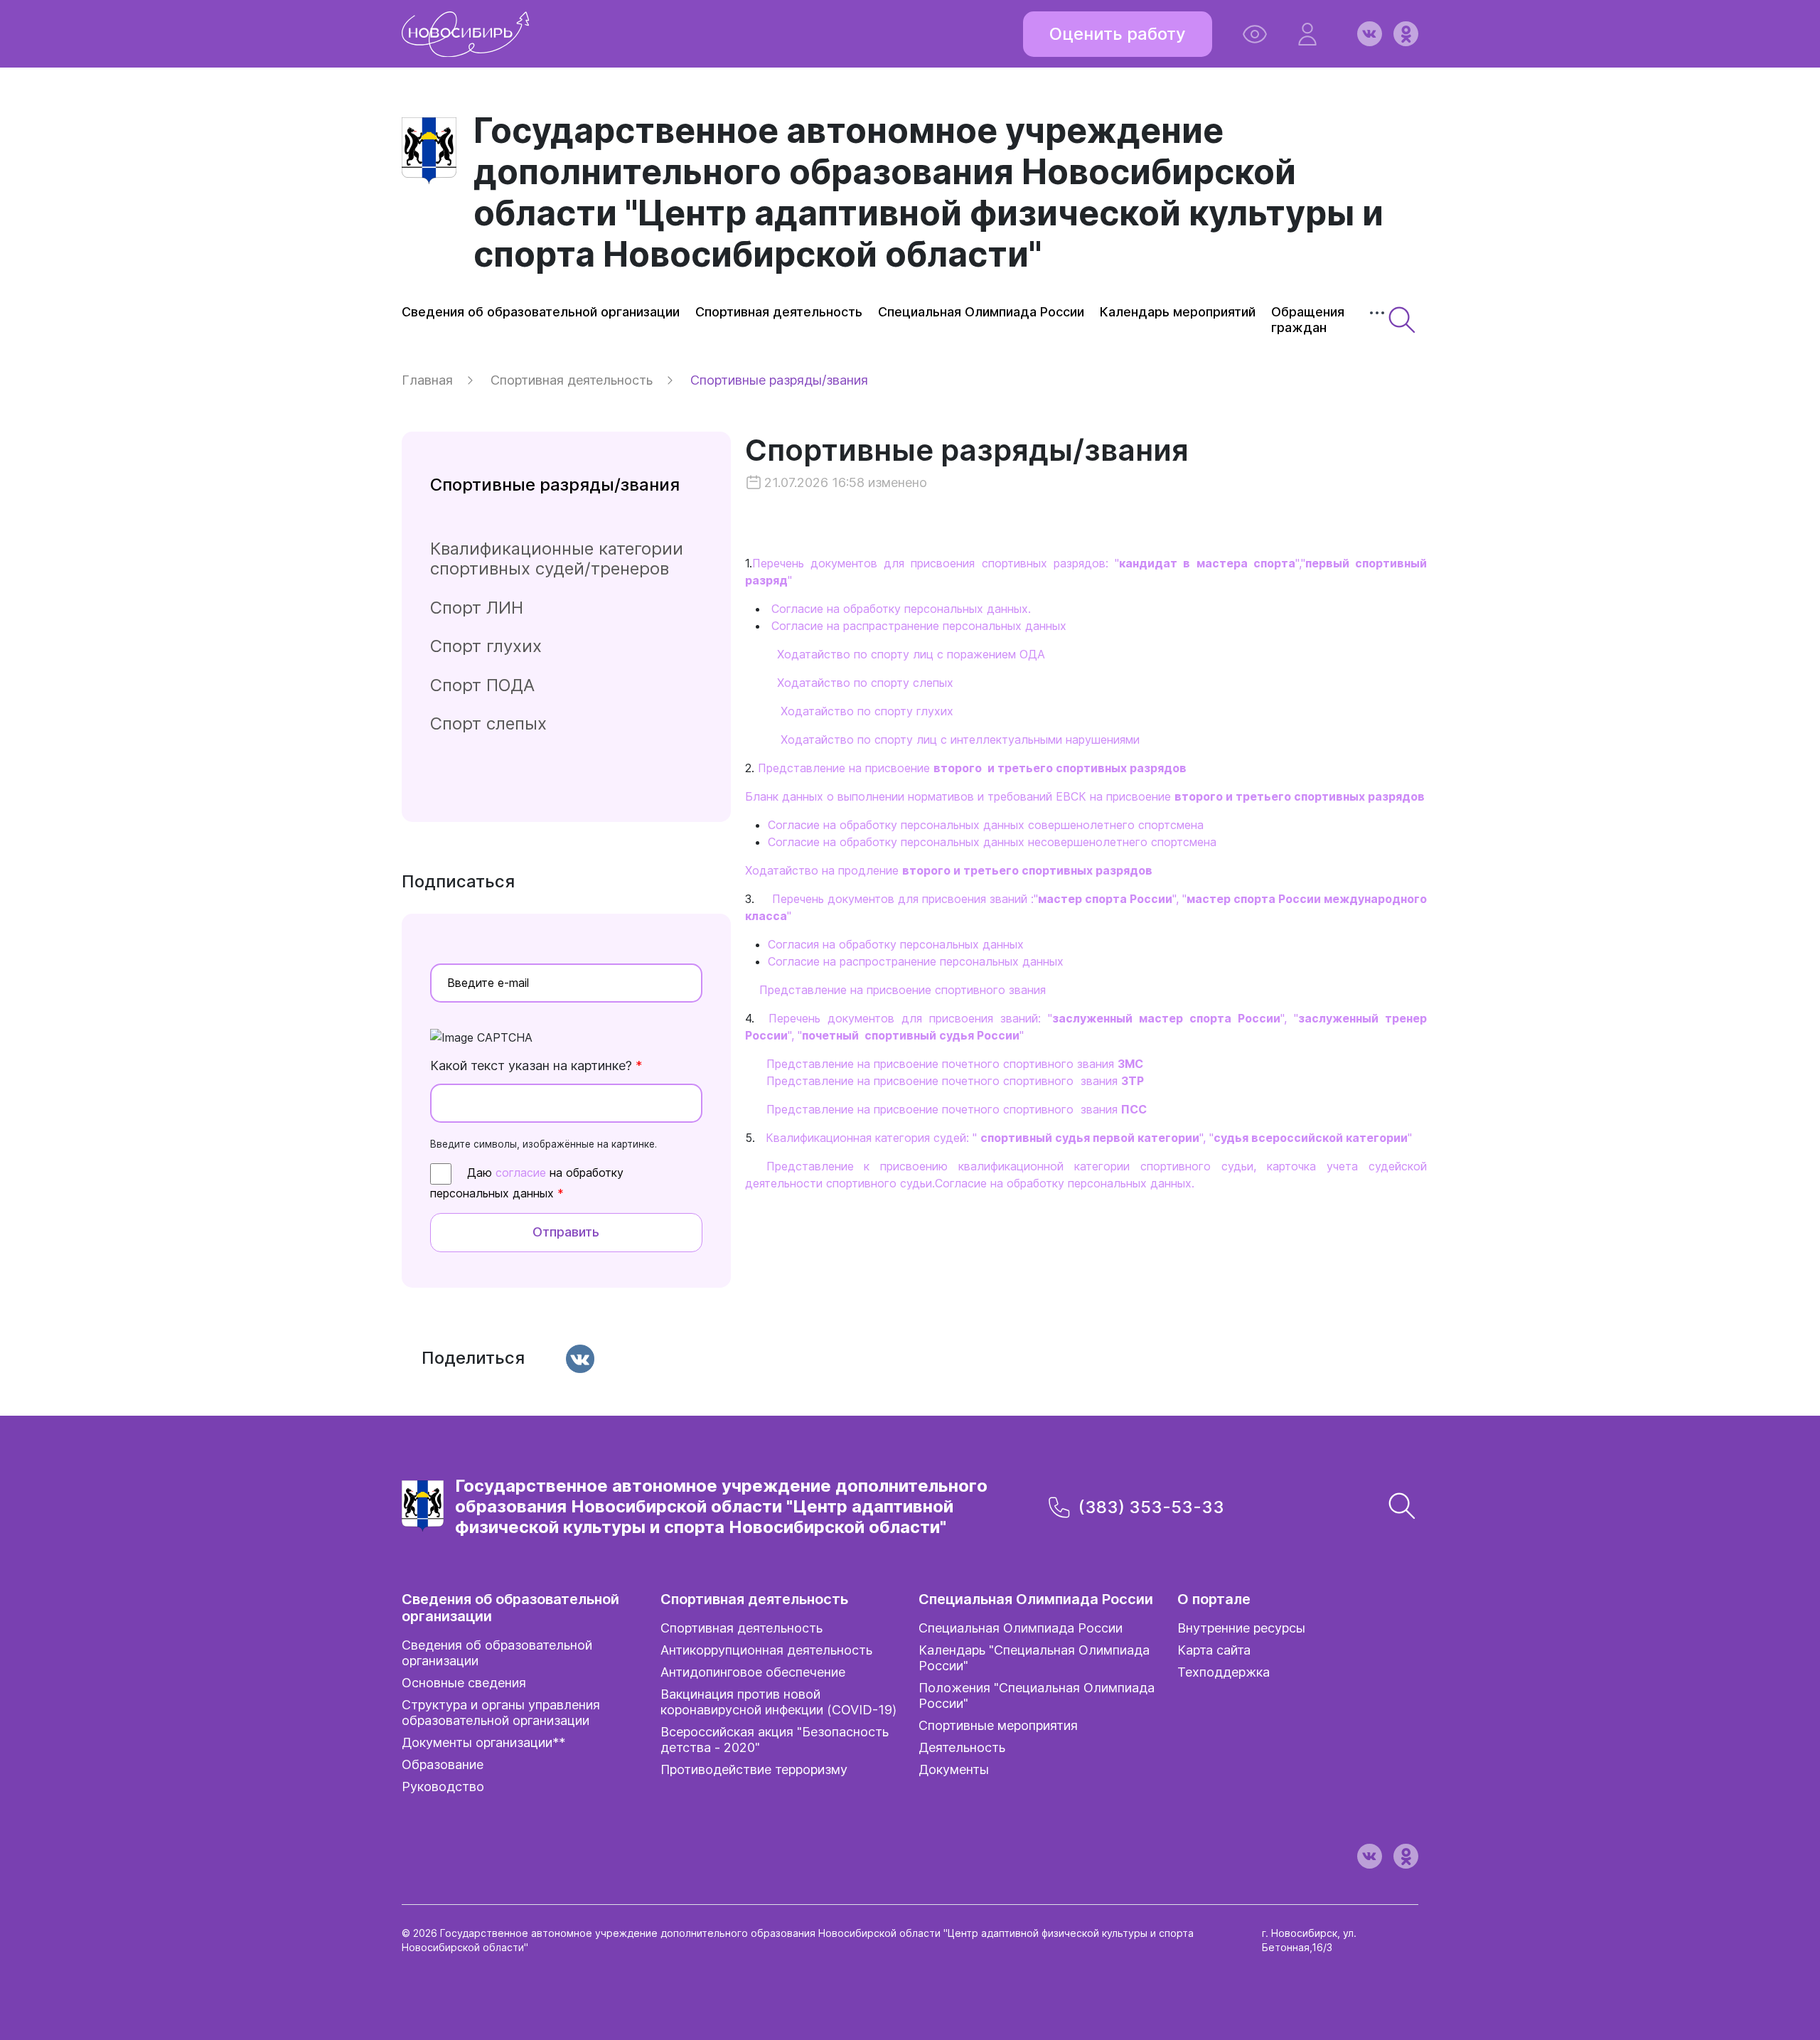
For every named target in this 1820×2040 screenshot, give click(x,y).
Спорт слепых (488, 723)
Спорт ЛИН (477, 608)
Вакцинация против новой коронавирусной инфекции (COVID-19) (778, 1702)
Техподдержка (1224, 1672)
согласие (521, 1173)
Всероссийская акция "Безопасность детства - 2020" (775, 1740)
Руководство (443, 1787)
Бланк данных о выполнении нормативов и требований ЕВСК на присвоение (1085, 796)
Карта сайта (1214, 1650)
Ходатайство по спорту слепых (865, 683)
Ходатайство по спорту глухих (867, 711)
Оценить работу (1118, 34)
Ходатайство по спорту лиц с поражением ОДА (911, 654)
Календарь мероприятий (1178, 312)
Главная (427, 380)
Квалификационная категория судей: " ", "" (1089, 1138)
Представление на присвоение (972, 768)
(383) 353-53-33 (1151, 1507)
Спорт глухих (486, 646)
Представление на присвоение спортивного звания (903, 990)
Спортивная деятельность (779, 312)
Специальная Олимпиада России (981, 312)
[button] (1307, 34)
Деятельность (962, 1747)
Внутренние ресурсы (1241, 1628)
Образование (443, 1764)
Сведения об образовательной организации (541, 312)
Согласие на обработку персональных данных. (901, 609)
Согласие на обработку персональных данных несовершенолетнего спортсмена (992, 842)
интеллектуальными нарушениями (1043, 739)
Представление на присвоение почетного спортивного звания (955, 1064)
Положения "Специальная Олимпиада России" (1037, 1695)
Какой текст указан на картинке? (536, 1066)
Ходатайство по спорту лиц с (864, 739)
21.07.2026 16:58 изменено (846, 482)
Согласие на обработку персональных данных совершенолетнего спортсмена (986, 825)
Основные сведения (464, 1683)
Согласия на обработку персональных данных (896, 944)
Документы (954, 1769)
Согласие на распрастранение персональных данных (919, 626)
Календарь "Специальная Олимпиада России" (1034, 1658)
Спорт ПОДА (482, 685)
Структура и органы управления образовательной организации (501, 1713)
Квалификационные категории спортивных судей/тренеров (557, 559)
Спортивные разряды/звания (967, 461)
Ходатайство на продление (949, 870)
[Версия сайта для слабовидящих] (1255, 34)
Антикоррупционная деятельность (766, 1650)
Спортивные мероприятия (998, 1725)
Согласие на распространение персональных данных (916, 961)
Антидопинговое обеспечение (753, 1672)
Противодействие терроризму (754, 1769)
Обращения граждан (1308, 320)
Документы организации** (483, 1742)
